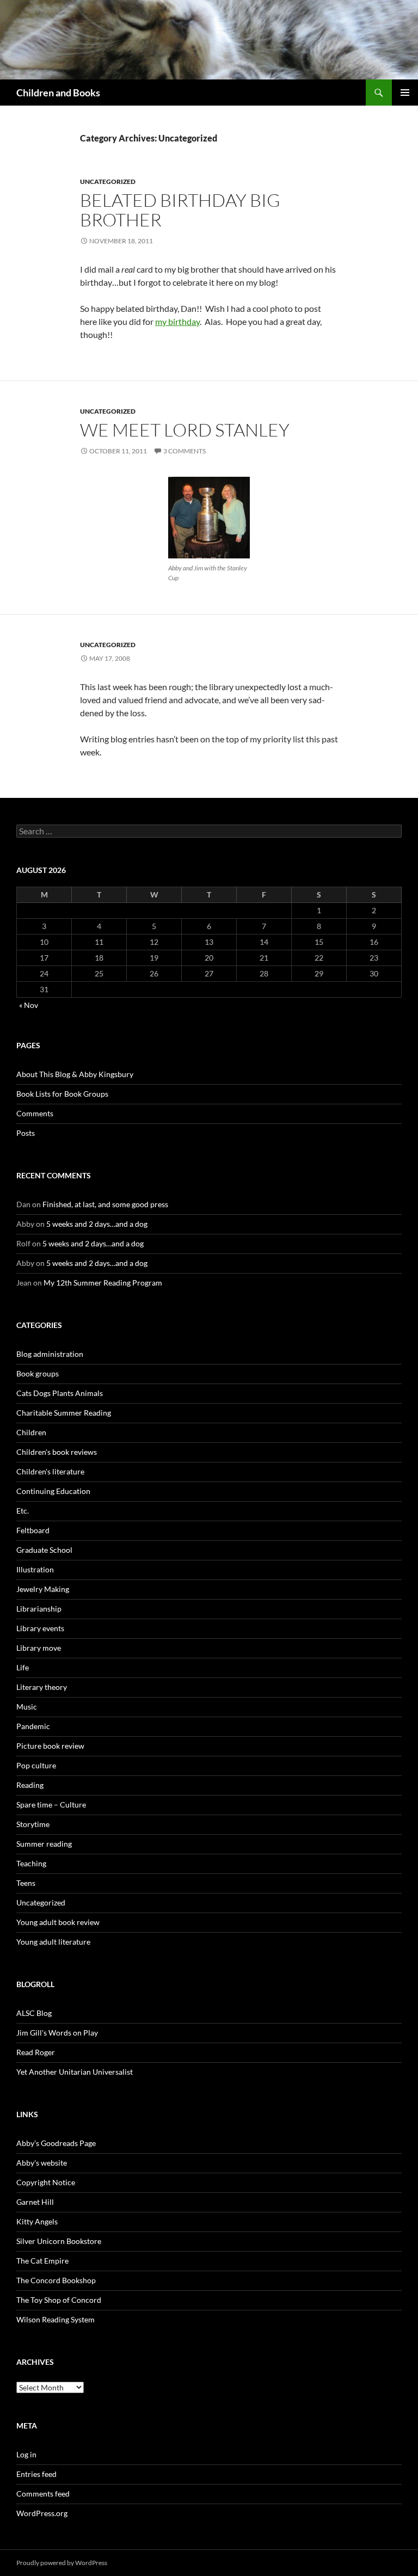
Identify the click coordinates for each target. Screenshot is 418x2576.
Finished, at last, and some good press (105, 1204)
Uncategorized (108, 182)
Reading (30, 1785)
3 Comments (185, 451)
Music (27, 1707)
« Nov (29, 1005)
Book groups (38, 1373)
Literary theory (42, 1687)
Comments (35, 1113)
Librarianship (39, 1609)
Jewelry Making (43, 1589)
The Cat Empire (42, 2261)
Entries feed (36, 2474)
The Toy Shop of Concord (59, 2300)
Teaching (31, 1863)
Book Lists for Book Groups (62, 1094)
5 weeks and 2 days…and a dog (97, 1224)
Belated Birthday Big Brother (180, 210)
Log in (26, 2454)
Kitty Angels (37, 2221)
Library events (40, 1628)
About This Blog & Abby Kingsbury (75, 1074)
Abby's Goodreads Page (56, 2143)
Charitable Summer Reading (64, 1413)
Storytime (33, 1824)
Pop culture (36, 1765)
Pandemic (33, 1726)
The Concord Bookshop (56, 2280)
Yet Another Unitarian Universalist (75, 2072)
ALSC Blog (34, 2013)
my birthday (177, 321)
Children (31, 1432)
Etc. (23, 1511)
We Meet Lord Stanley (185, 430)
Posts (26, 1133)
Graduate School (44, 1550)
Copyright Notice (46, 2182)
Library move (39, 1648)
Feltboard (33, 1530)
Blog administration (50, 1354)
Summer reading (44, 1844)
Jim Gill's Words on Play (57, 2033)
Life (23, 1667)
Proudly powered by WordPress (62, 2563)
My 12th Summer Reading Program (103, 1283)
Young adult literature (53, 1942)
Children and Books (58, 93)
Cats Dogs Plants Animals (60, 1393)
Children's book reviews (57, 1452)
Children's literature (50, 1471)
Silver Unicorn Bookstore (59, 2241)
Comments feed (43, 2494)
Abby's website (42, 2163)
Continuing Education (53, 1491)
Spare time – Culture (51, 1805)
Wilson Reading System (56, 2319)
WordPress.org (42, 2513)
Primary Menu (405, 93)
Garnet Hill (35, 2202)
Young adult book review (58, 1922)
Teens (26, 1883)
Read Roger (36, 2052)
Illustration (35, 1569)
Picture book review (50, 1746)
